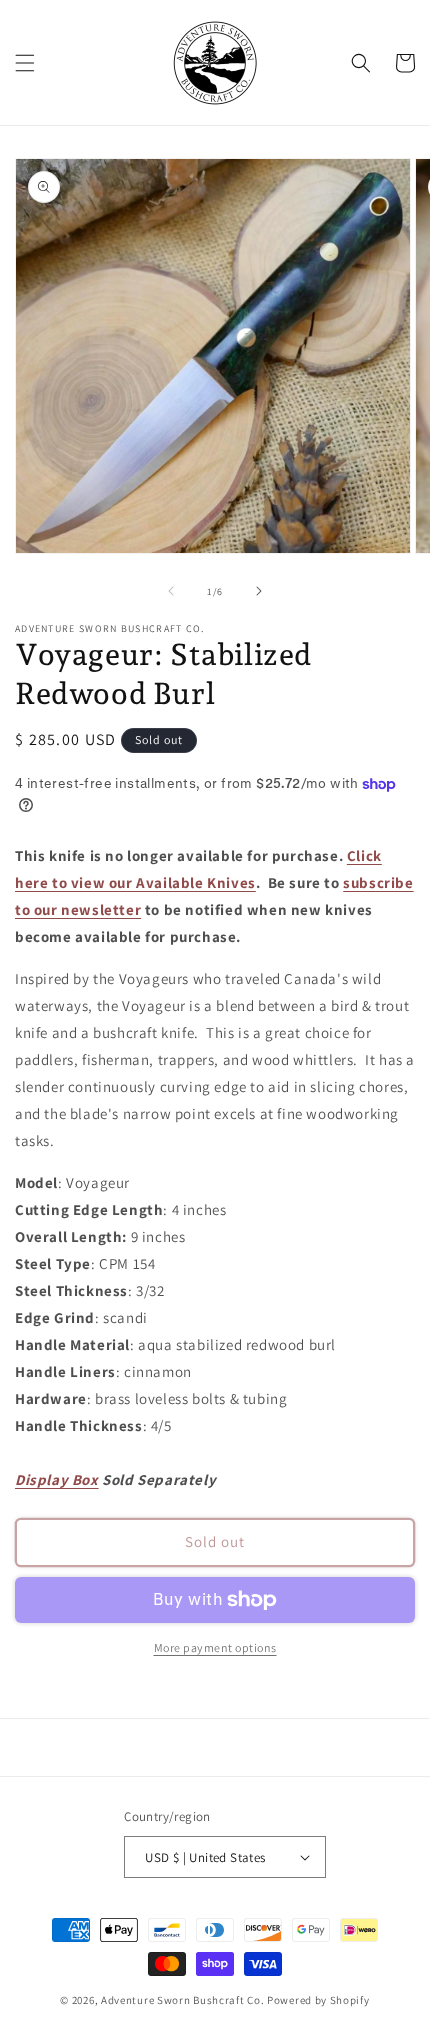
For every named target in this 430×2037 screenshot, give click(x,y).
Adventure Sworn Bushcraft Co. (182, 2000)
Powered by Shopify (318, 2000)
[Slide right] (259, 591)
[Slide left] (171, 591)
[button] (25, 63)
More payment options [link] (215, 1647)
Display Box (57, 1479)
